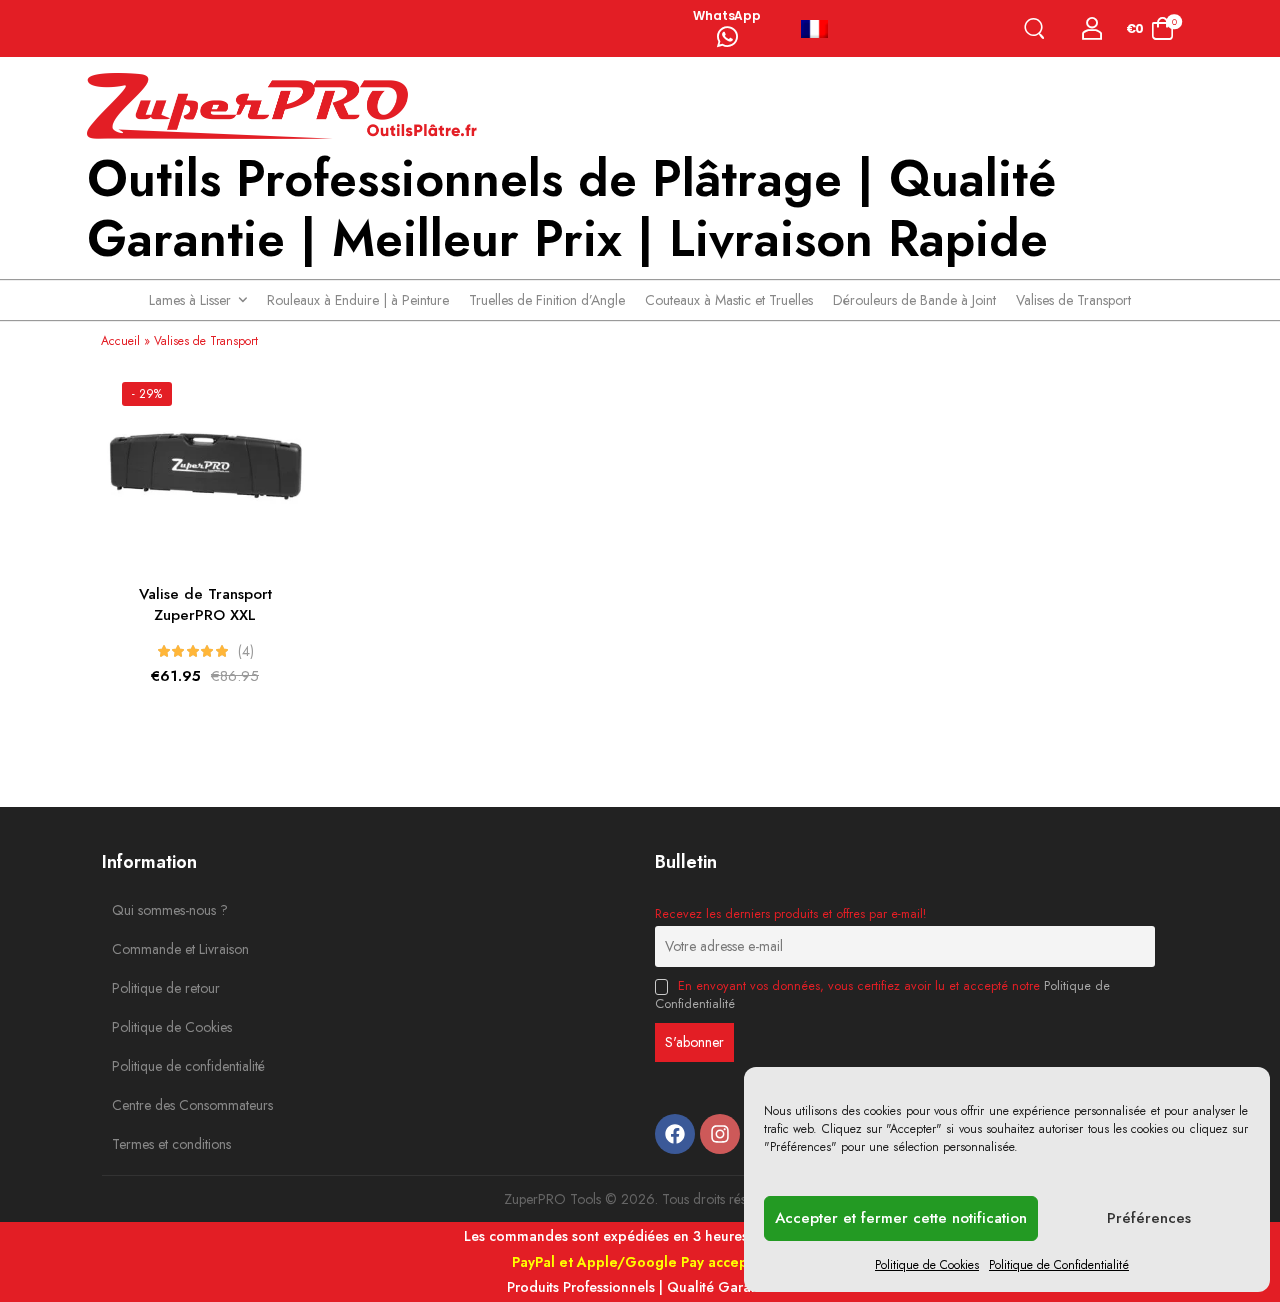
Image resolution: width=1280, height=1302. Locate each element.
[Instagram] (720, 1134)
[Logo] (287, 107)
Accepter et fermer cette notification (901, 1218)
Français (823, 29)
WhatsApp (727, 15)
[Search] (1038, 28)
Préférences (1149, 1218)
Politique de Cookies (927, 1265)
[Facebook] (675, 1134)
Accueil (120, 341)
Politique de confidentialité (157, 1066)
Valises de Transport (1073, 300)
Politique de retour (157, 988)
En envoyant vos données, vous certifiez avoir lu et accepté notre (882, 995)
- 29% (147, 394)
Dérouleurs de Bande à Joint (914, 300)
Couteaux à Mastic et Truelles (729, 300)
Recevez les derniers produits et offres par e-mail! (790, 914)
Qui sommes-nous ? (157, 910)
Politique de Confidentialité (1059, 1265)
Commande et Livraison (157, 949)
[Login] (1092, 28)
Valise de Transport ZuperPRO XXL (205, 604)
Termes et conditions (157, 1144)
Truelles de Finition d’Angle (547, 300)
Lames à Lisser (190, 300)
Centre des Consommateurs (157, 1105)
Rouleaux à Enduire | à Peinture (358, 300)
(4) (246, 651)
